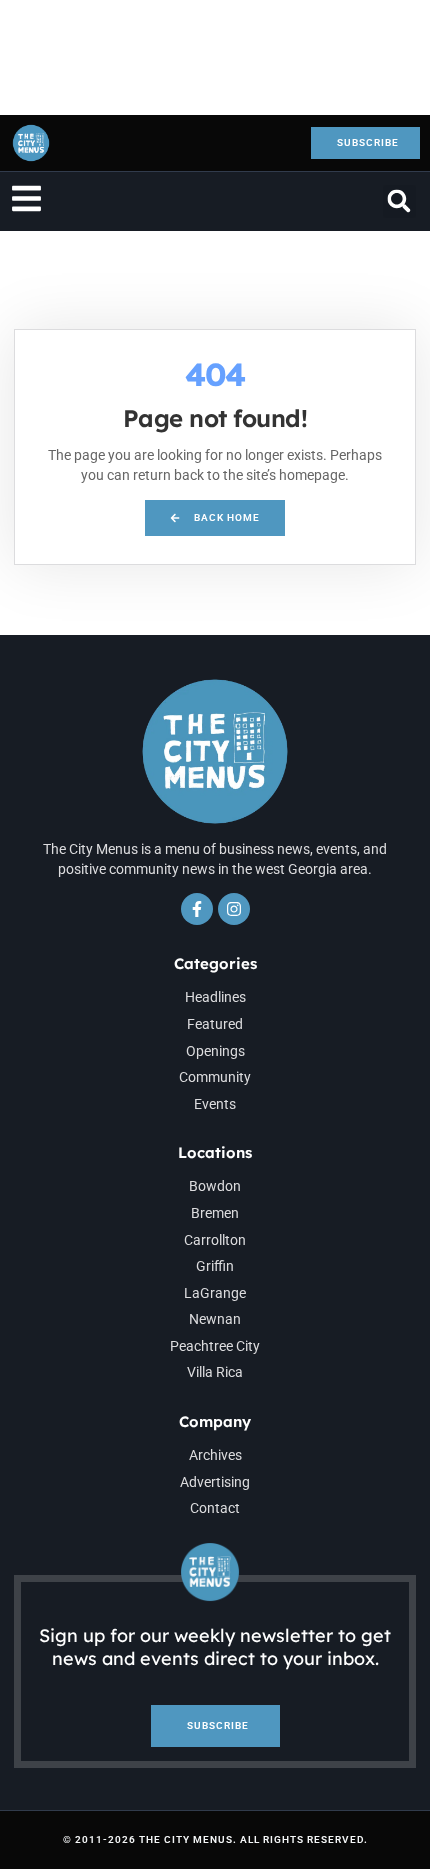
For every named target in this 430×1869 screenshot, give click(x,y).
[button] (399, 201)
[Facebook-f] (197, 909)
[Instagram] (234, 909)
